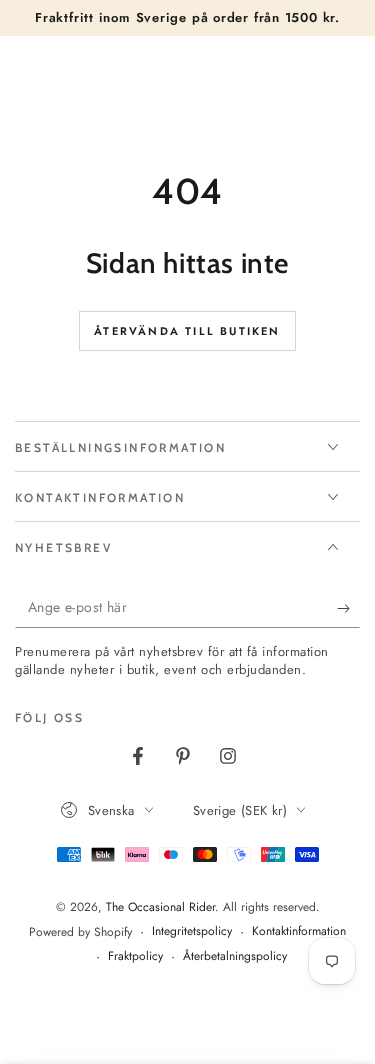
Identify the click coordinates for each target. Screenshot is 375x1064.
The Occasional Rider (160, 907)
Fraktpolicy (135, 956)
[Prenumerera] (348, 608)
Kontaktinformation (299, 931)
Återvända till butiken (187, 331)
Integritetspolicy (192, 931)
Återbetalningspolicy (235, 956)
